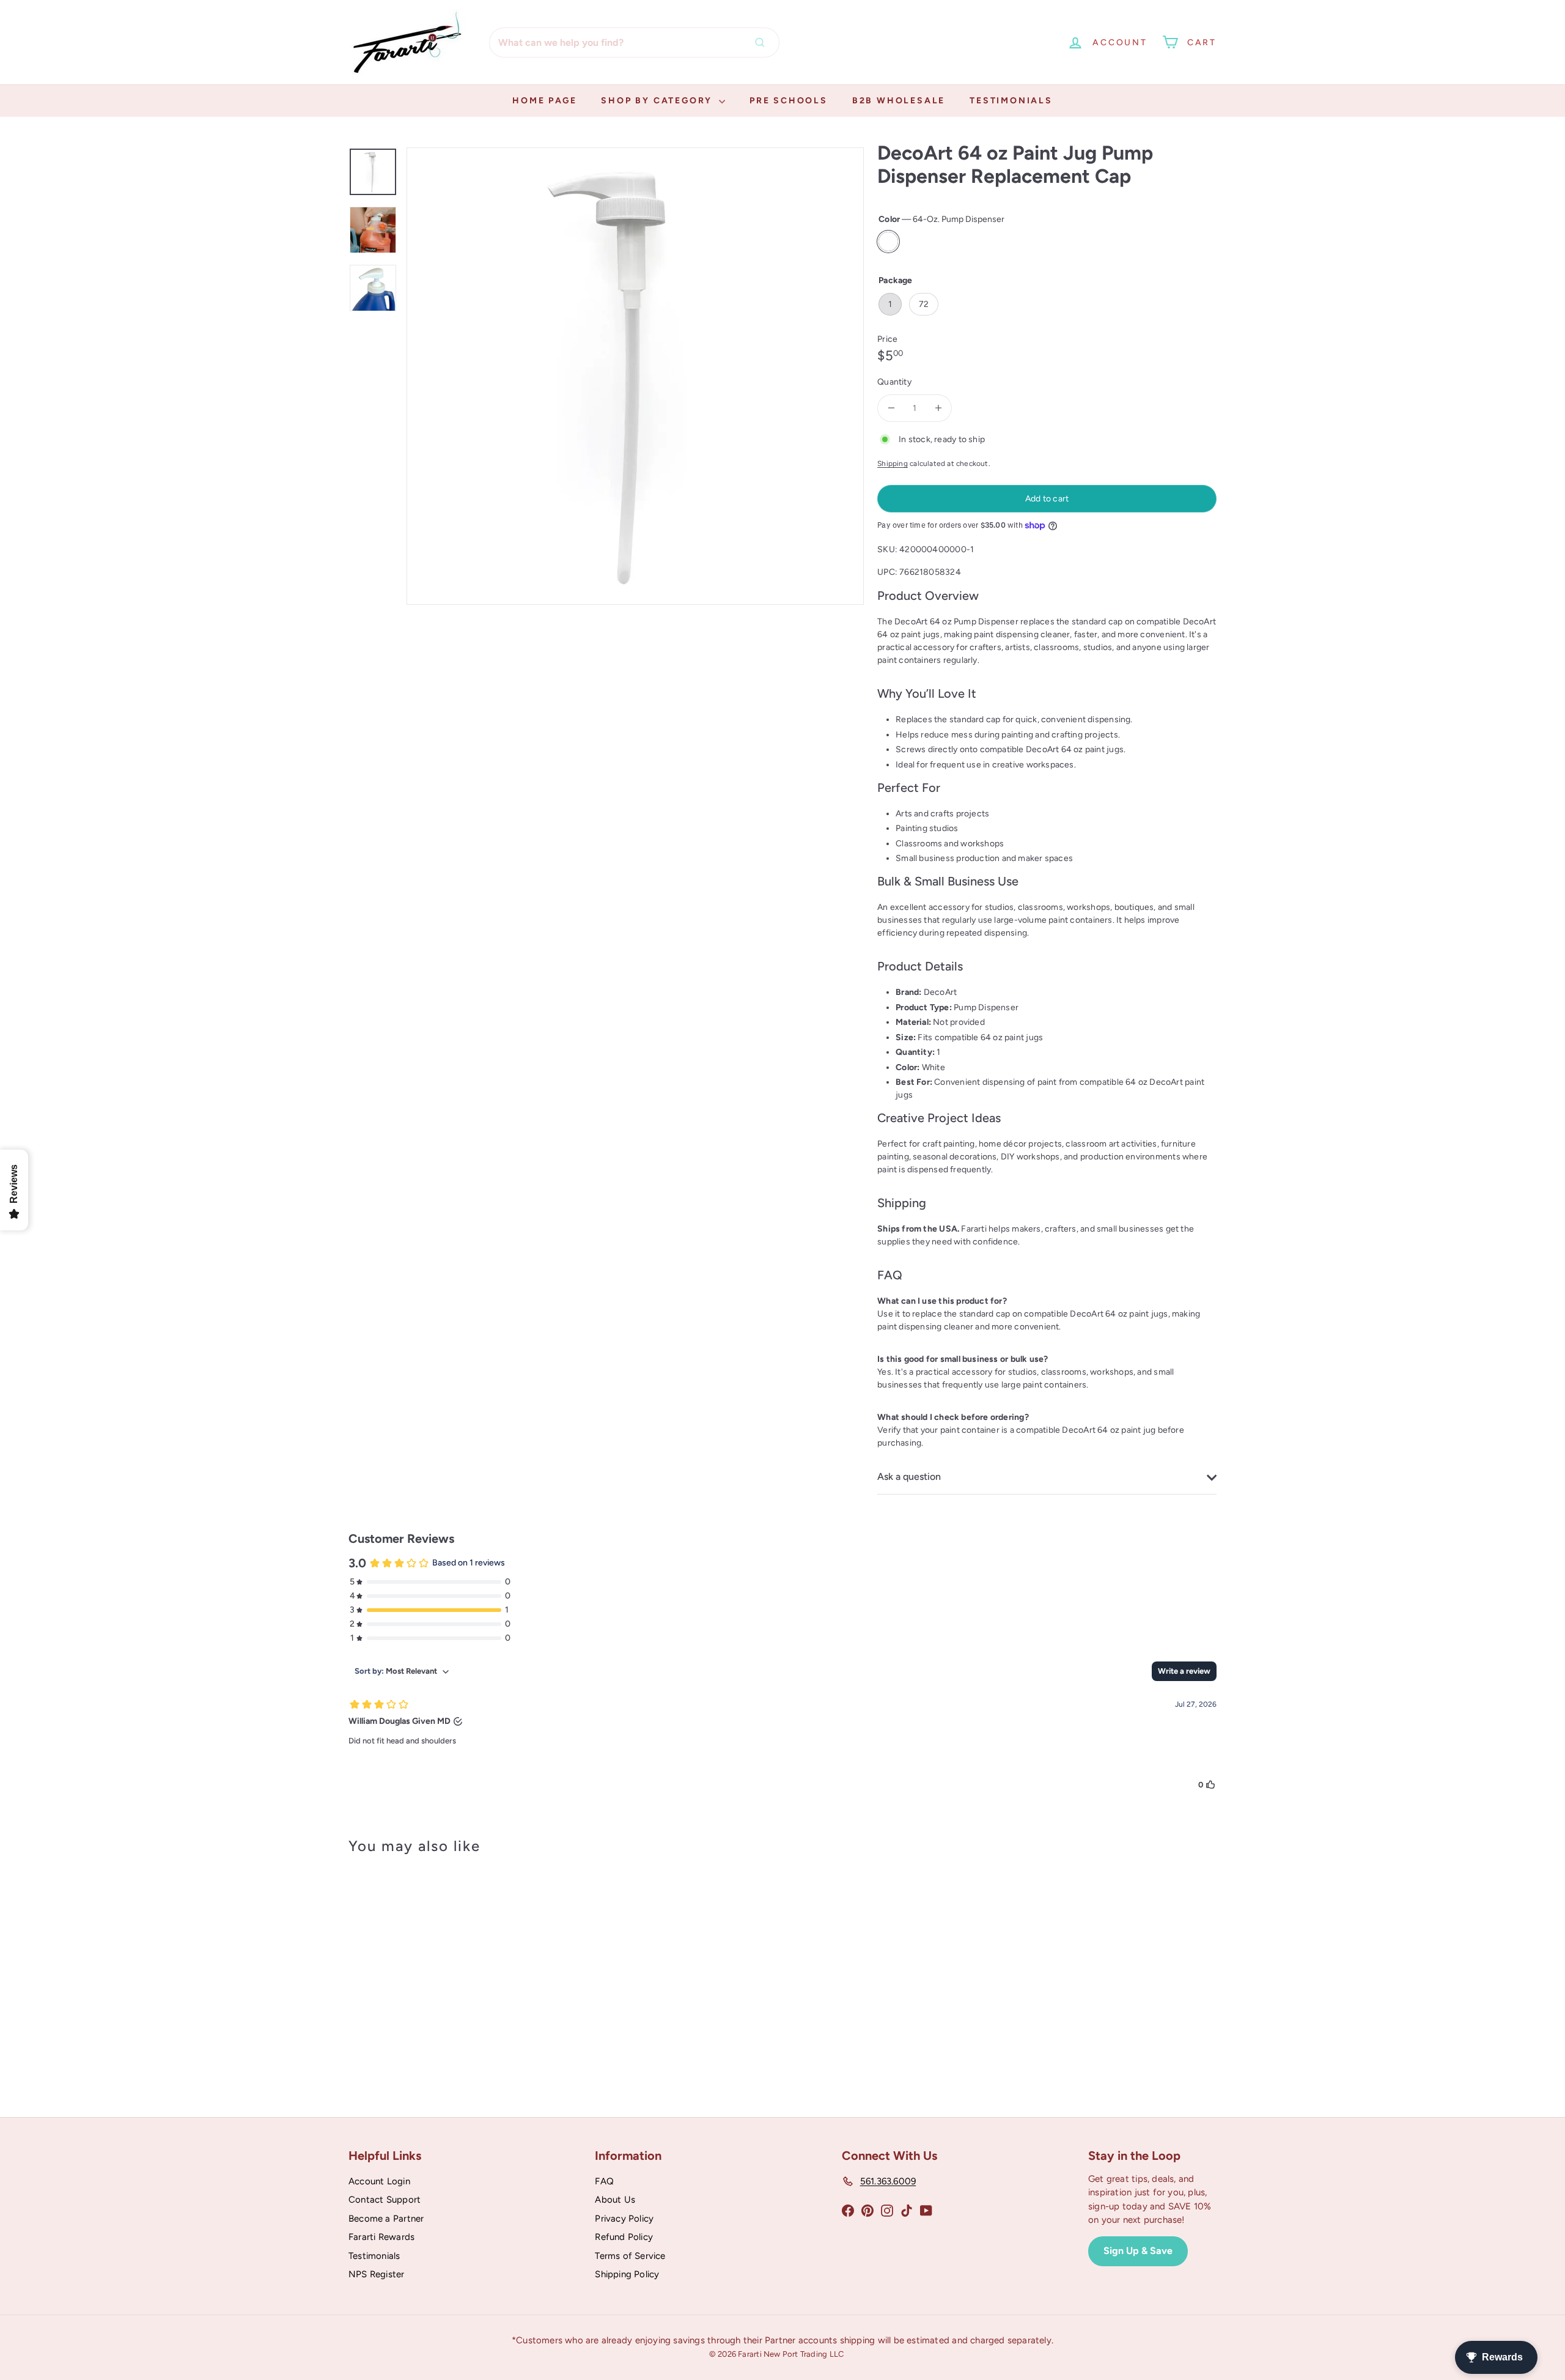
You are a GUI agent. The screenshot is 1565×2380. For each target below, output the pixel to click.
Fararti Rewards (381, 2237)
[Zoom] (635, 376)
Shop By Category (658, 101)
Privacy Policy (624, 2219)
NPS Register (377, 2274)
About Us (615, 2200)
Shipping (893, 464)
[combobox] (634, 42)
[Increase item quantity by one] (938, 408)
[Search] (763, 42)
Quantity (894, 382)
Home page (544, 101)
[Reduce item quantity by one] (891, 408)
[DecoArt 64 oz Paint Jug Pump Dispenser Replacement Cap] (416, 1971)
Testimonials (1011, 101)
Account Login (379, 2181)
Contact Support (385, 2200)
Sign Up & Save (1138, 2251)
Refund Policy (624, 2237)
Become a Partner (386, 2219)
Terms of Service (630, 2256)
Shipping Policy (627, 2274)
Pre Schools (789, 101)
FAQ (604, 2181)
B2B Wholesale (899, 101)
